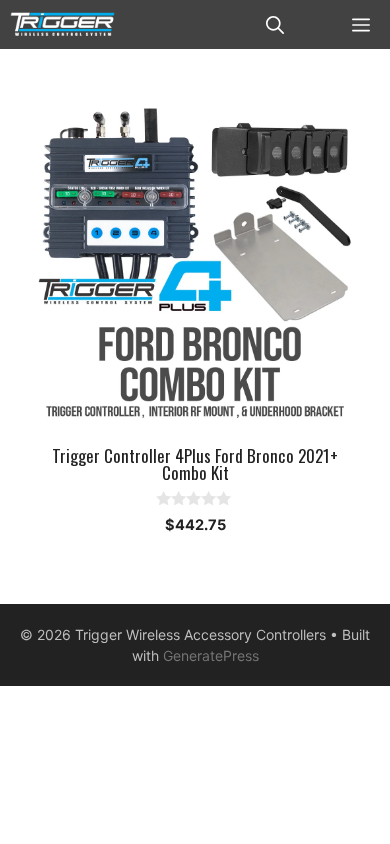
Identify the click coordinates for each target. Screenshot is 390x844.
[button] (275, 24)
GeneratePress (211, 655)
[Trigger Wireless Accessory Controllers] (62, 24)
